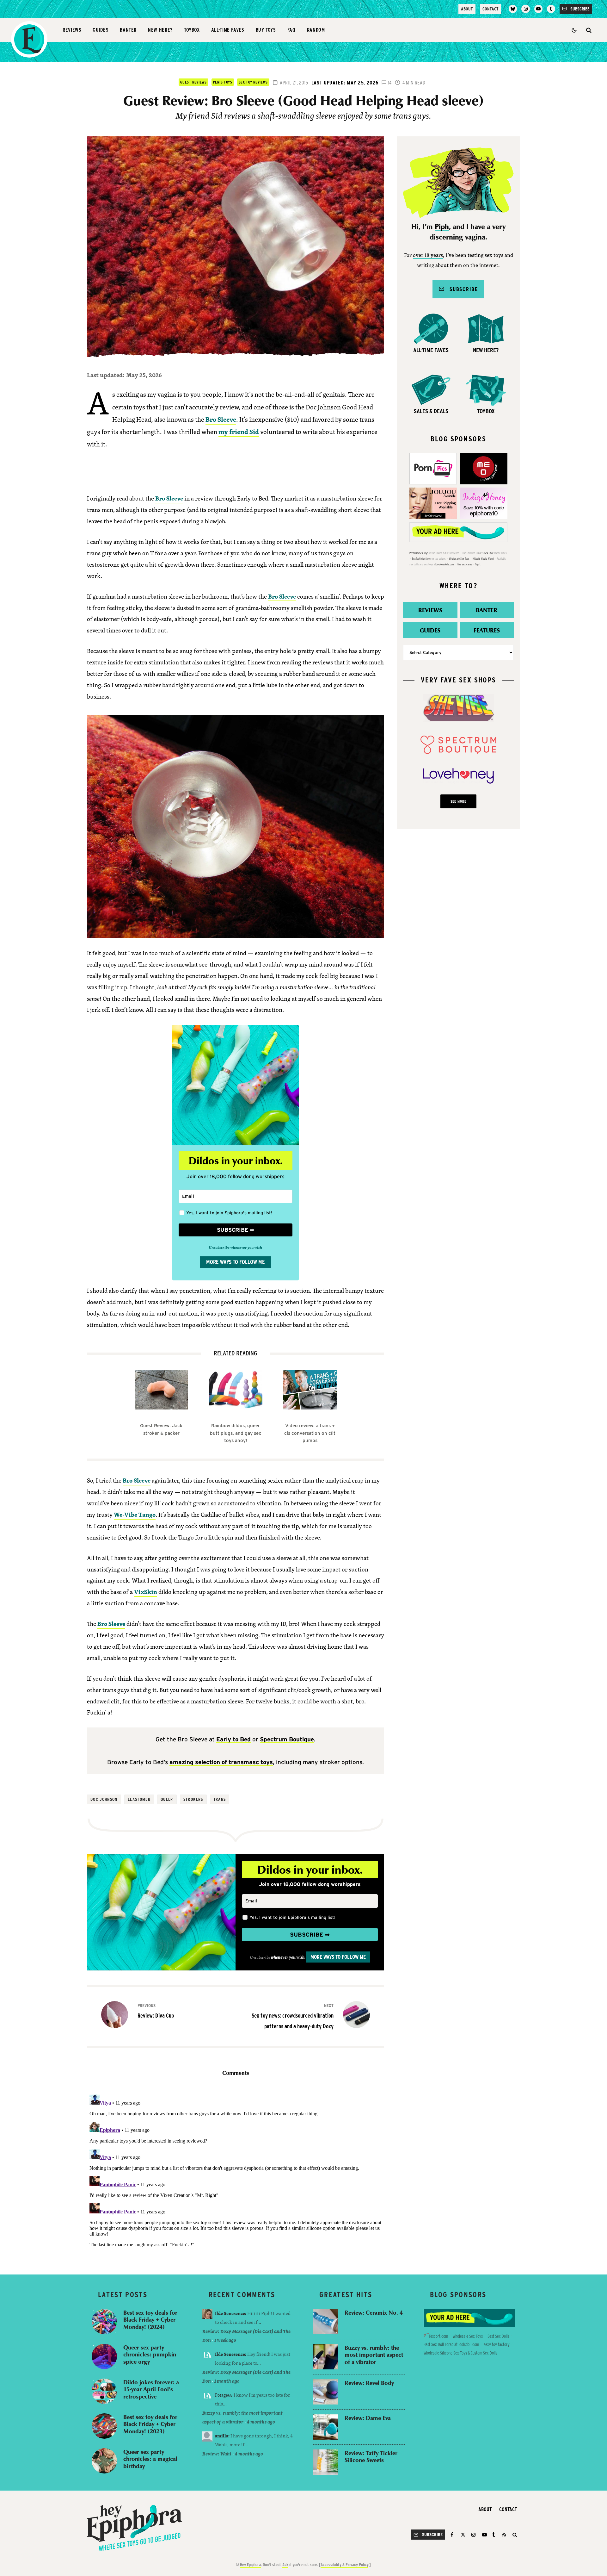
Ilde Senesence (230, 2313)
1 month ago (227, 2381)
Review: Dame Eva (368, 2418)
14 (389, 83)
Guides (101, 30)
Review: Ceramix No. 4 (374, 2313)
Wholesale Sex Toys (459, 559)
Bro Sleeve (221, 419)
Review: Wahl (217, 2454)
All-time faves (228, 30)
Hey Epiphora (250, 2565)
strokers (193, 1799)
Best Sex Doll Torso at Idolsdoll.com (451, 2344)
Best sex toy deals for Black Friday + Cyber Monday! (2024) (150, 2320)
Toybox (192, 30)
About (467, 9)
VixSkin (146, 1592)
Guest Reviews (193, 82)
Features (487, 630)
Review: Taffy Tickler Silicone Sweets (371, 2457)
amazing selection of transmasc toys (221, 1762)
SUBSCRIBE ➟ (236, 1230)
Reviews (72, 30)
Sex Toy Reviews (253, 82)
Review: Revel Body (369, 2383)
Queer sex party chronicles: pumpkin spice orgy (150, 2355)
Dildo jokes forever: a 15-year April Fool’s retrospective (151, 2389)
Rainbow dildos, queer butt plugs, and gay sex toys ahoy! (236, 1433)
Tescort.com (438, 2336)
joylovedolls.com (445, 564)
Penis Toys (223, 82)
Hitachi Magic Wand (483, 559)
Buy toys (266, 30)
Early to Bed (233, 1739)
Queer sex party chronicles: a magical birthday (150, 2459)
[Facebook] (453, 2535)
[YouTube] (538, 9)
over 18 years (428, 255)
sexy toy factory (497, 2344)
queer (167, 1799)
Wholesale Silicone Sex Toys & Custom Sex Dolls (460, 2353)
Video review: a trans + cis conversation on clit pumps (310, 1433)
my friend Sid (239, 432)
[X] (463, 2535)
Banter (128, 30)
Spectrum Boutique (287, 1739)
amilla (222, 2436)
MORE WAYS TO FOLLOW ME (236, 1262)
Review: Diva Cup (156, 2011)
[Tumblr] (551, 9)
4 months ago (261, 2422)
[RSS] (504, 2535)
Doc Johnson (104, 1799)
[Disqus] (236, 2171)
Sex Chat (489, 553)
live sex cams (465, 564)
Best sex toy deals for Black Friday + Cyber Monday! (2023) (150, 2424)
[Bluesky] (513, 9)
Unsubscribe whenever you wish (236, 1247)
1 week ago (225, 2340)
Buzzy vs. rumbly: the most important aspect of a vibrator (374, 2355)
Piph (442, 227)
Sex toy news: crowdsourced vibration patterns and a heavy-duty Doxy (293, 2016)
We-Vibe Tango (135, 1515)
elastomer (139, 1799)
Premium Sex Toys (419, 553)
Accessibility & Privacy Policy (344, 2565)
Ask (285, 2565)
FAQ (291, 30)
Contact (491, 9)
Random (316, 30)
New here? (160, 30)
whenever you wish (288, 1957)
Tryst (478, 564)
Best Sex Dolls (498, 2336)
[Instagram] (525, 9)
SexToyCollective (421, 559)
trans (220, 1799)
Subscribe (461, 289)
